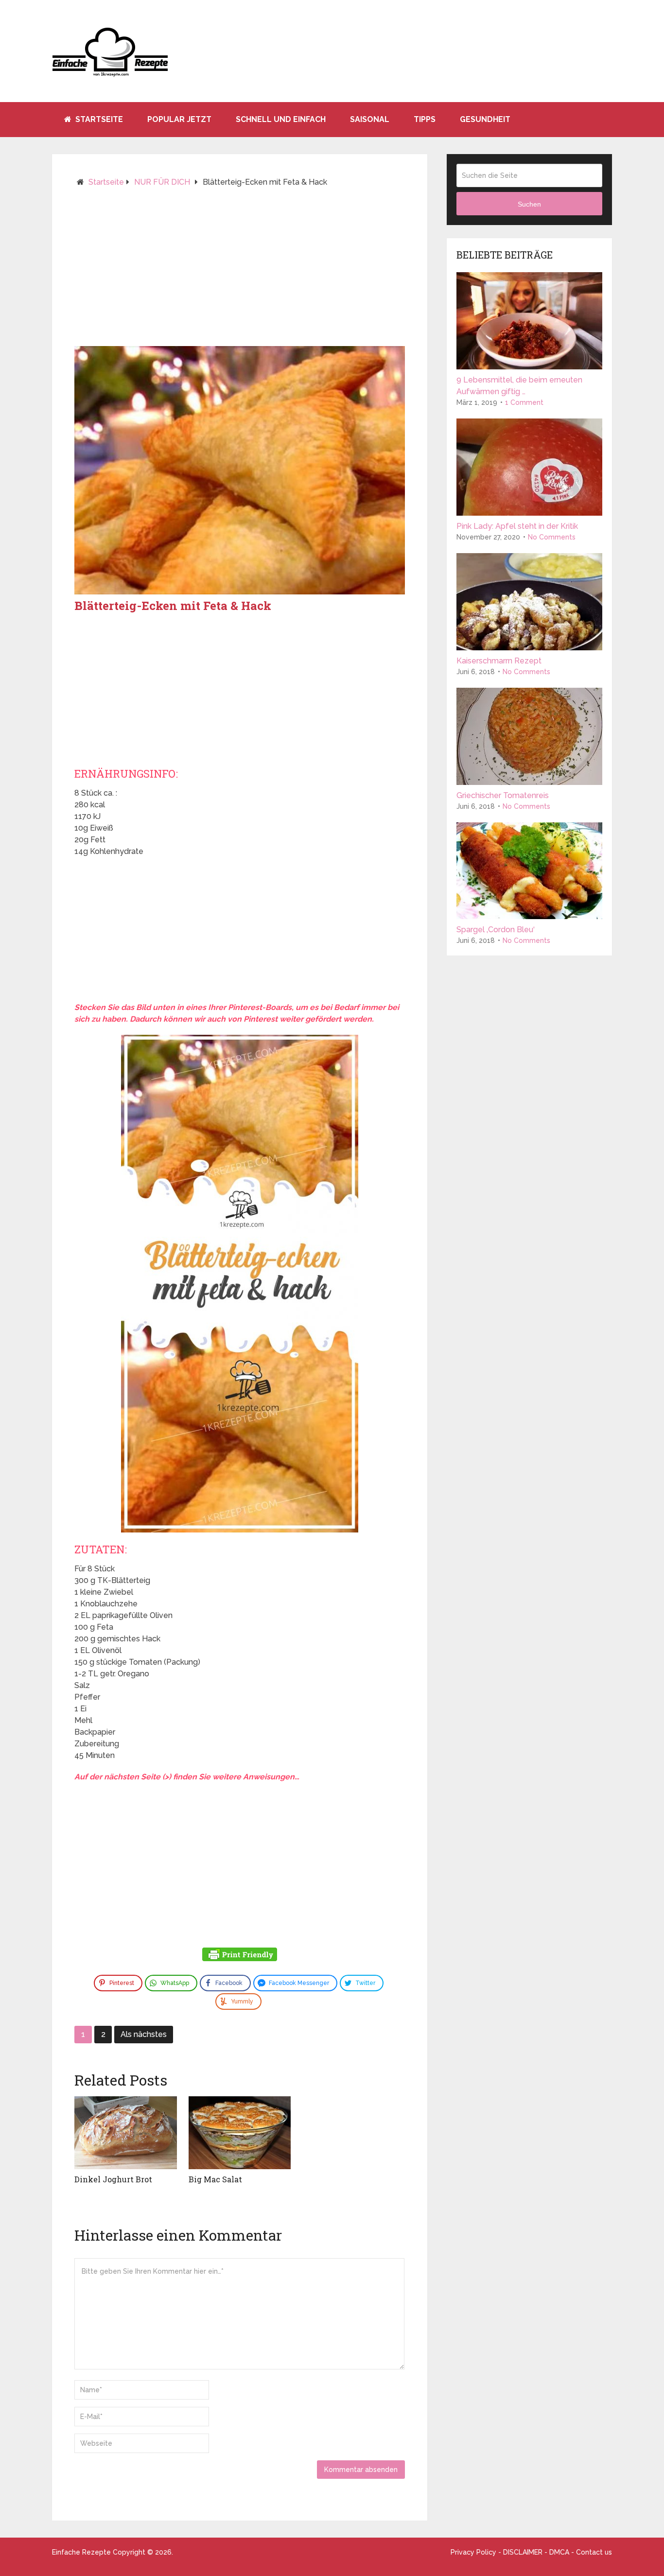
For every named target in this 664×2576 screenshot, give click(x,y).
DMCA (559, 2552)
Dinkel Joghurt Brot (113, 2179)
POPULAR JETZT (179, 119)
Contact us (594, 2552)
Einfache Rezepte (81, 2552)
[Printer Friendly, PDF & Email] (240, 1956)
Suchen (529, 204)
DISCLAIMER (523, 2552)
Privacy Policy (473, 2552)
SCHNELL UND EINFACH (281, 119)
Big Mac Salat (215, 2179)
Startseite (98, 119)
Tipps (425, 119)
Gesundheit (485, 119)
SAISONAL (370, 119)
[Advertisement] (240, 271)
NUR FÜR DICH (162, 182)
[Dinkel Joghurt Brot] (126, 2133)
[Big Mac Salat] (240, 2133)
